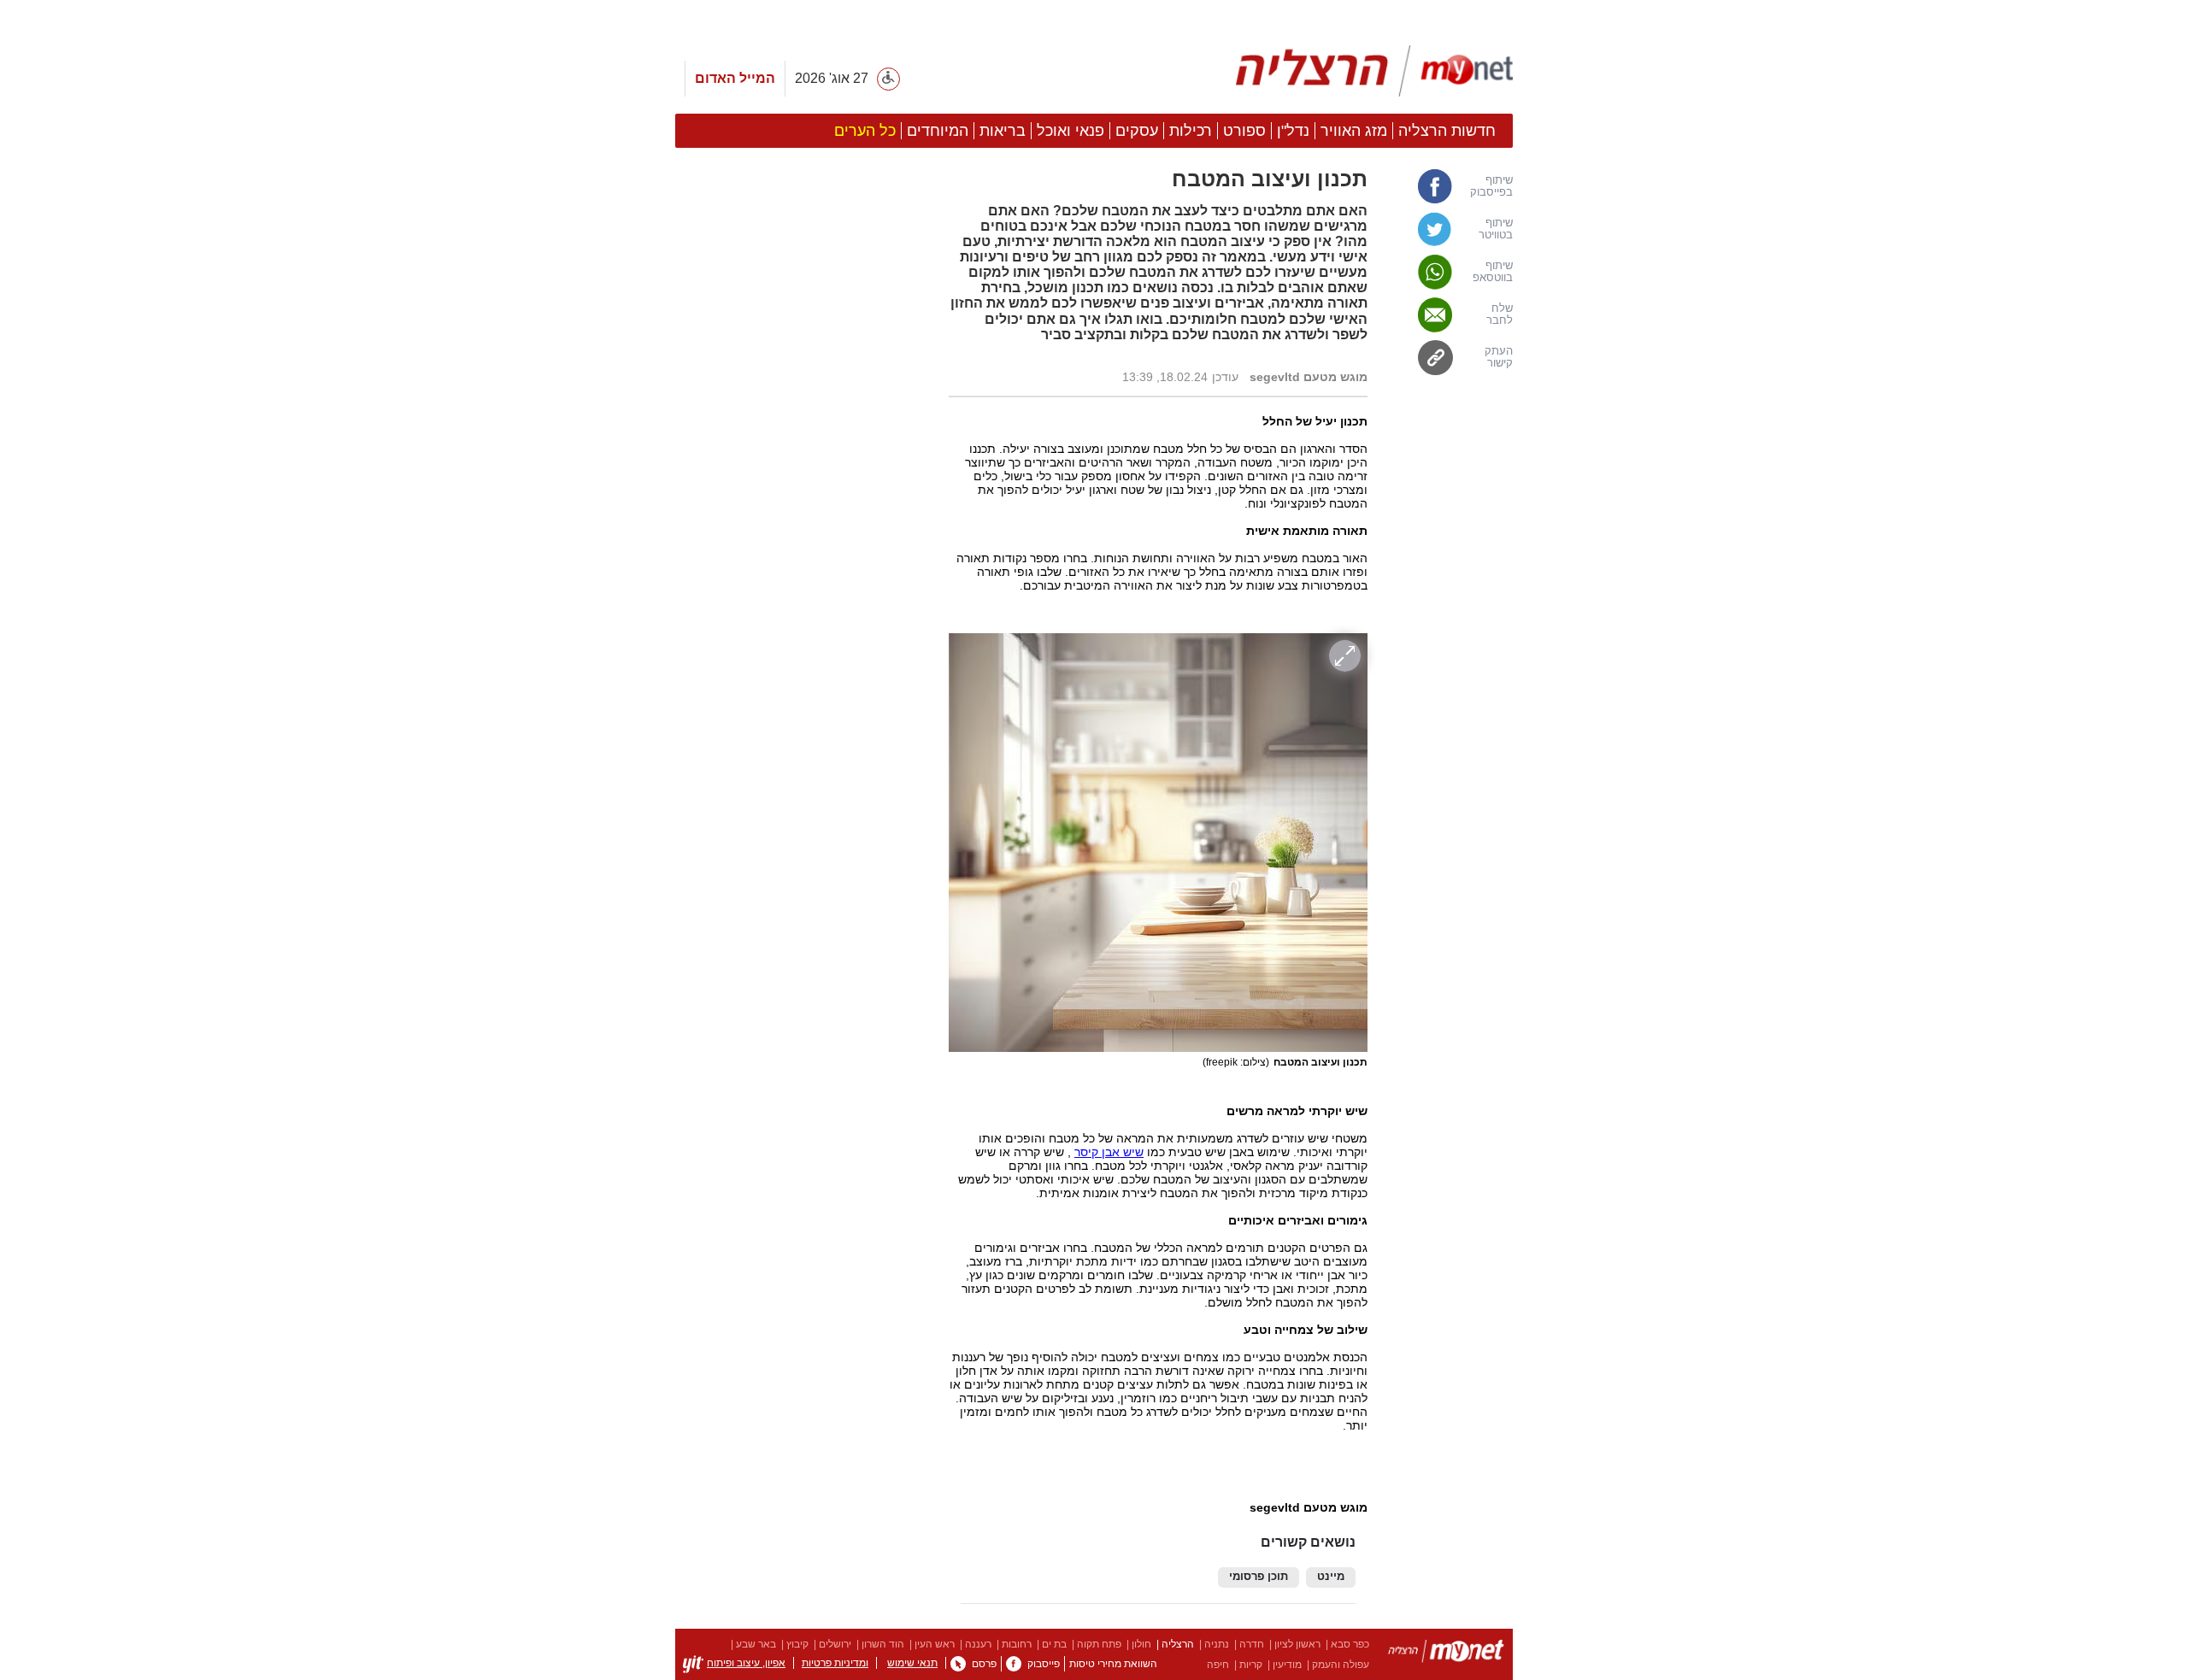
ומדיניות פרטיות (835, 1663)
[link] (1449, 186)
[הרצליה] (1446, 1654)
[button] (803, 963)
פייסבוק (1044, 1664)
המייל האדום (735, 78)
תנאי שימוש (912, 1663)
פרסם (984, 1664)
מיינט (1331, 1577)
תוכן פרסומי (1259, 1577)
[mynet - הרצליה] (1374, 71)
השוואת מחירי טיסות (1113, 1664)
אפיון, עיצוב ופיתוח (746, 1663)
